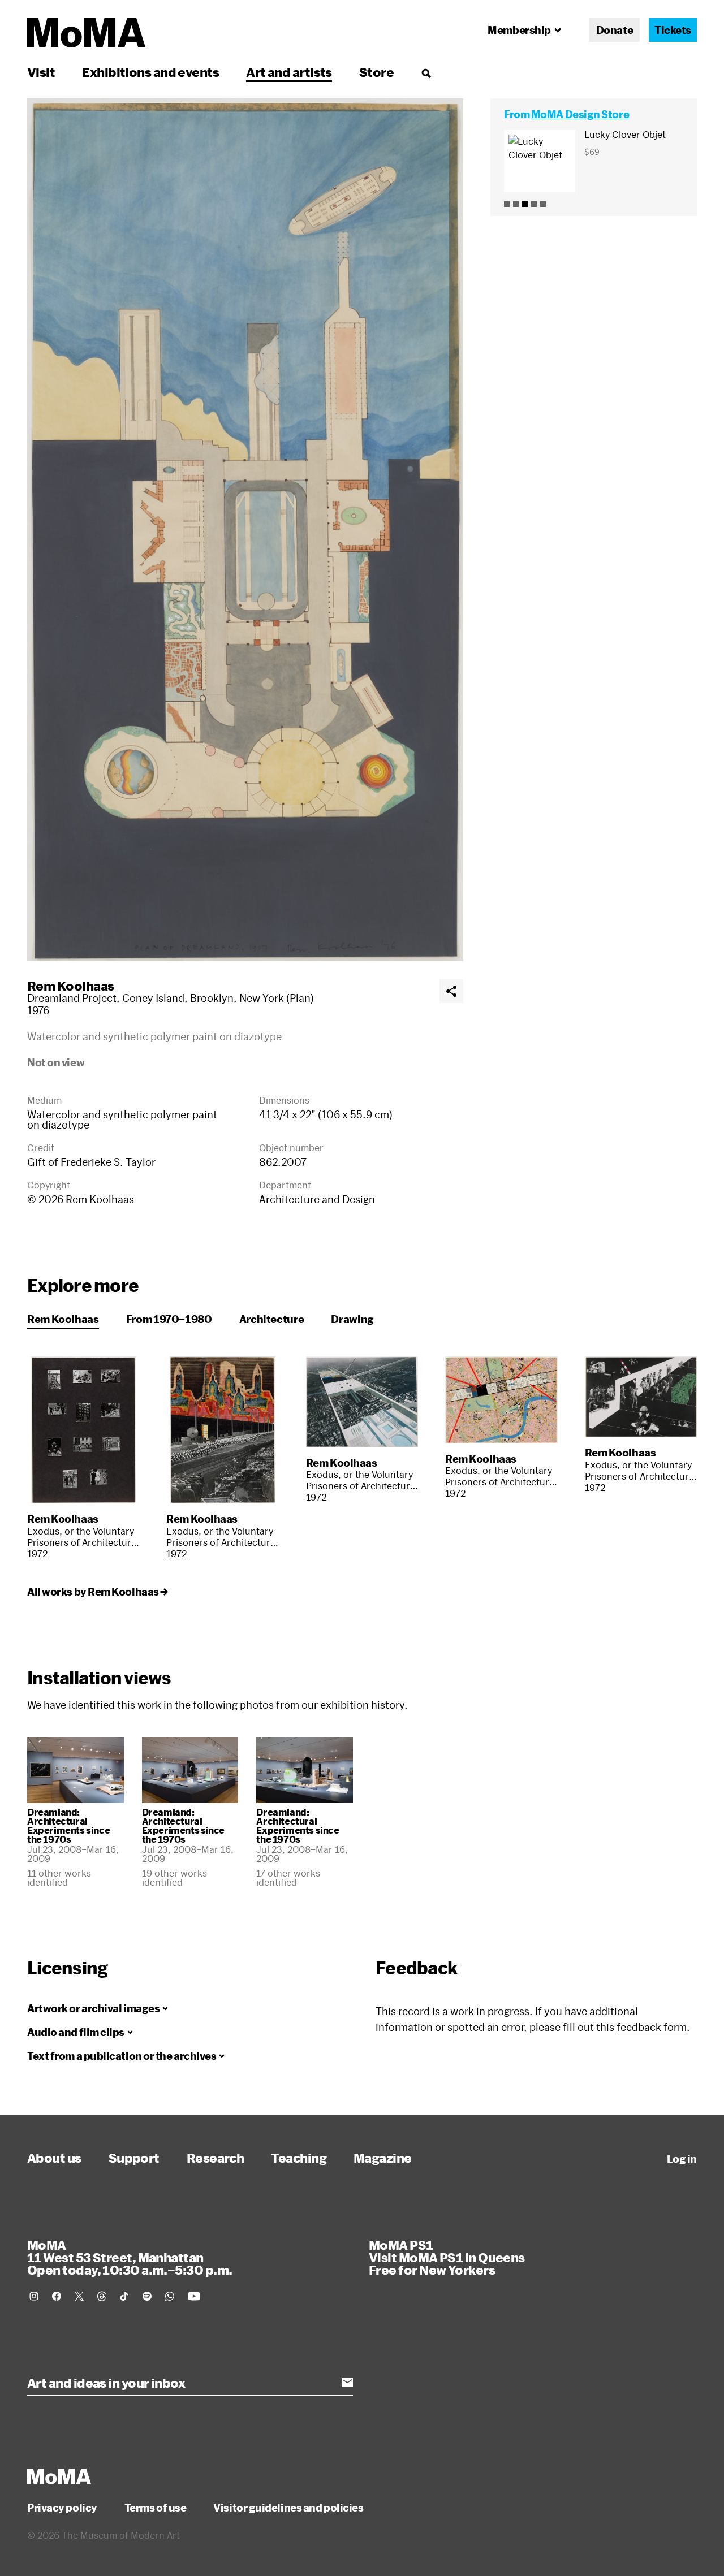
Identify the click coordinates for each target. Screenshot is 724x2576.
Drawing (352, 1319)
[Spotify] (147, 2296)
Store (376, 72)
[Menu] (426, 73)
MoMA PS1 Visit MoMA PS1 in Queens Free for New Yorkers (447, 2257)
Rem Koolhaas (70, 986)
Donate (615, 30)
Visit (41, 72)
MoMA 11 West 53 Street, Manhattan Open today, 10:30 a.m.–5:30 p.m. (130, 2257)
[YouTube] (194, 2296)
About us (54, 2158)
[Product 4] (534, 204)
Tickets (673, 30)
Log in (682, 2159)
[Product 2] (516, 204)
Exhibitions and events (150, 72)
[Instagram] (34, 2296)
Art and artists (289, 72)
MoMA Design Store (580, 114)
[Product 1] (507, 204)
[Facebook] (57, 2296)
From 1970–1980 (169, 1319)
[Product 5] (543, 204)
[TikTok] (124, 2296)
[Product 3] (525, 204)
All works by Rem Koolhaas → (98, 1592)
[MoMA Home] (86, 33)
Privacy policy (62, 2508)
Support (134, 2158)
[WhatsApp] (170, 2296)
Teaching (299, 2158)
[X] (79, 2296)
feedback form (652, 2027)
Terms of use (156, 2508)
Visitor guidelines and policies (288, 2508)
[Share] (451, 991)
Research (216, 2158)
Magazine (383, 2158)
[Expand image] (245, 530)
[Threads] (102, 2296)
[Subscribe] (347, 2383)
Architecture (272, 1319)
